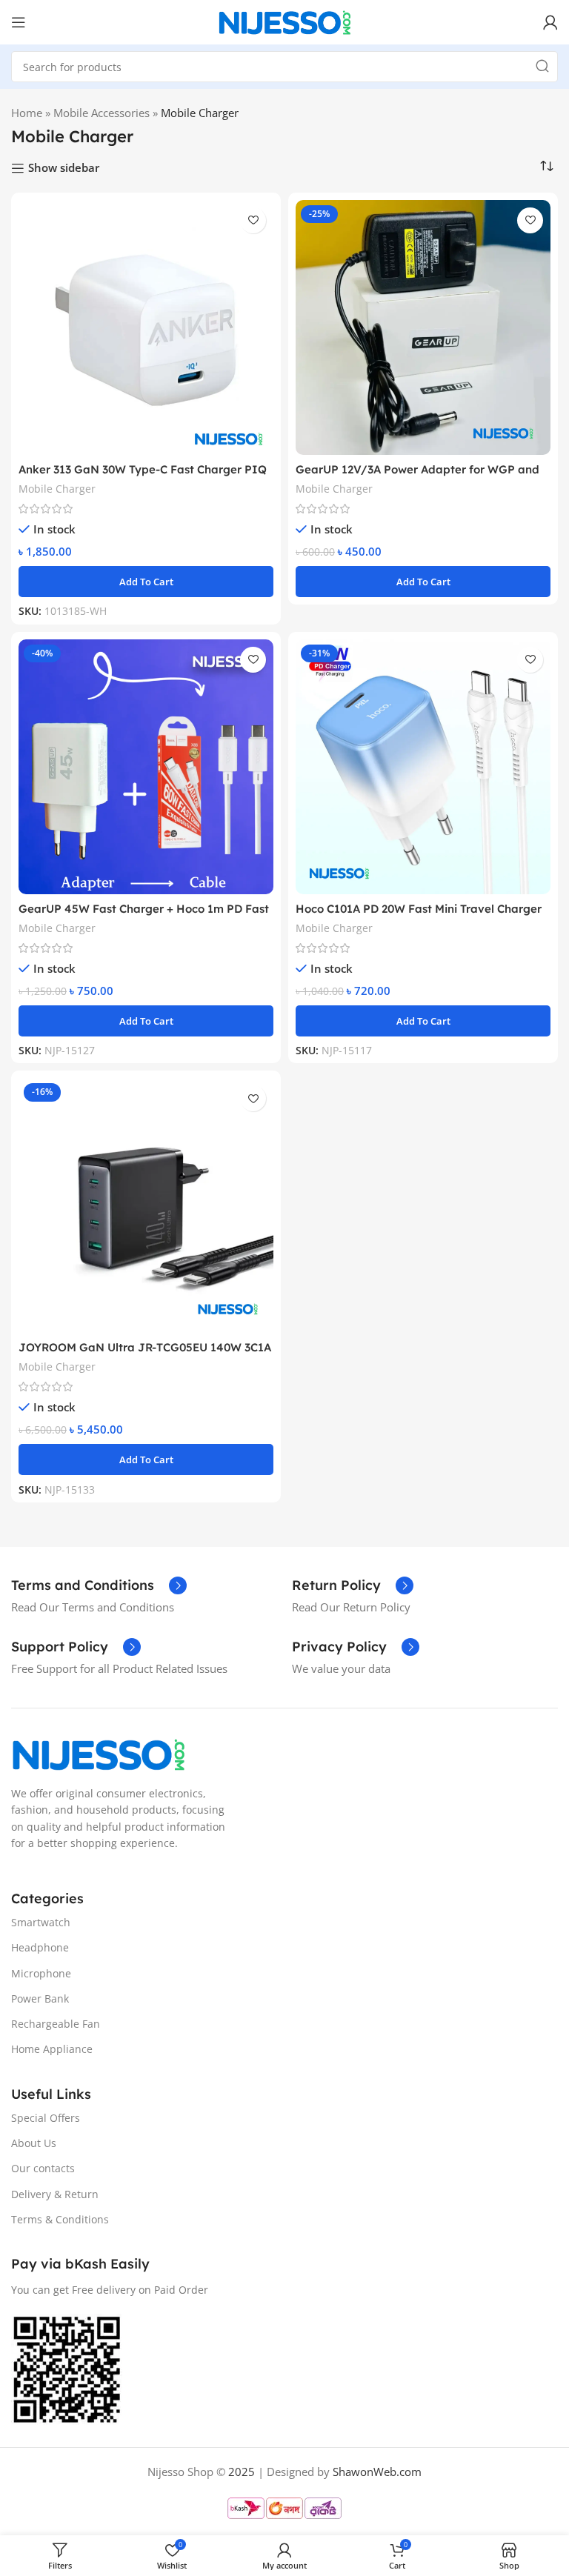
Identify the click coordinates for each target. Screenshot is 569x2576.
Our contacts (43, 2168)
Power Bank (40, 1998)
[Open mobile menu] (19, 22)
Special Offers (46, 2118)
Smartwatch (41, 1922)
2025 (242, 2472)
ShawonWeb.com (377, 2472)
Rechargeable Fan (56, 2024)
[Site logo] (284, 21)
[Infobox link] (99, 1585)
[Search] (542, 67)
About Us (34, 2143)
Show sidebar (64, 168)
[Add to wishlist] (253, 220)
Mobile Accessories (102, 113)
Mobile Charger (57, 489)
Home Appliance (52, 2049)
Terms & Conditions (60, 2219)
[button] (146, 582)
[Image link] (98, 1753)
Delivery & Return (55, 2194)
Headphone (40, 1947)
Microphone (41, 1973)
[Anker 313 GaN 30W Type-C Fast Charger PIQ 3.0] (146, 327)
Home (27, 113)
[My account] (550, 22)
